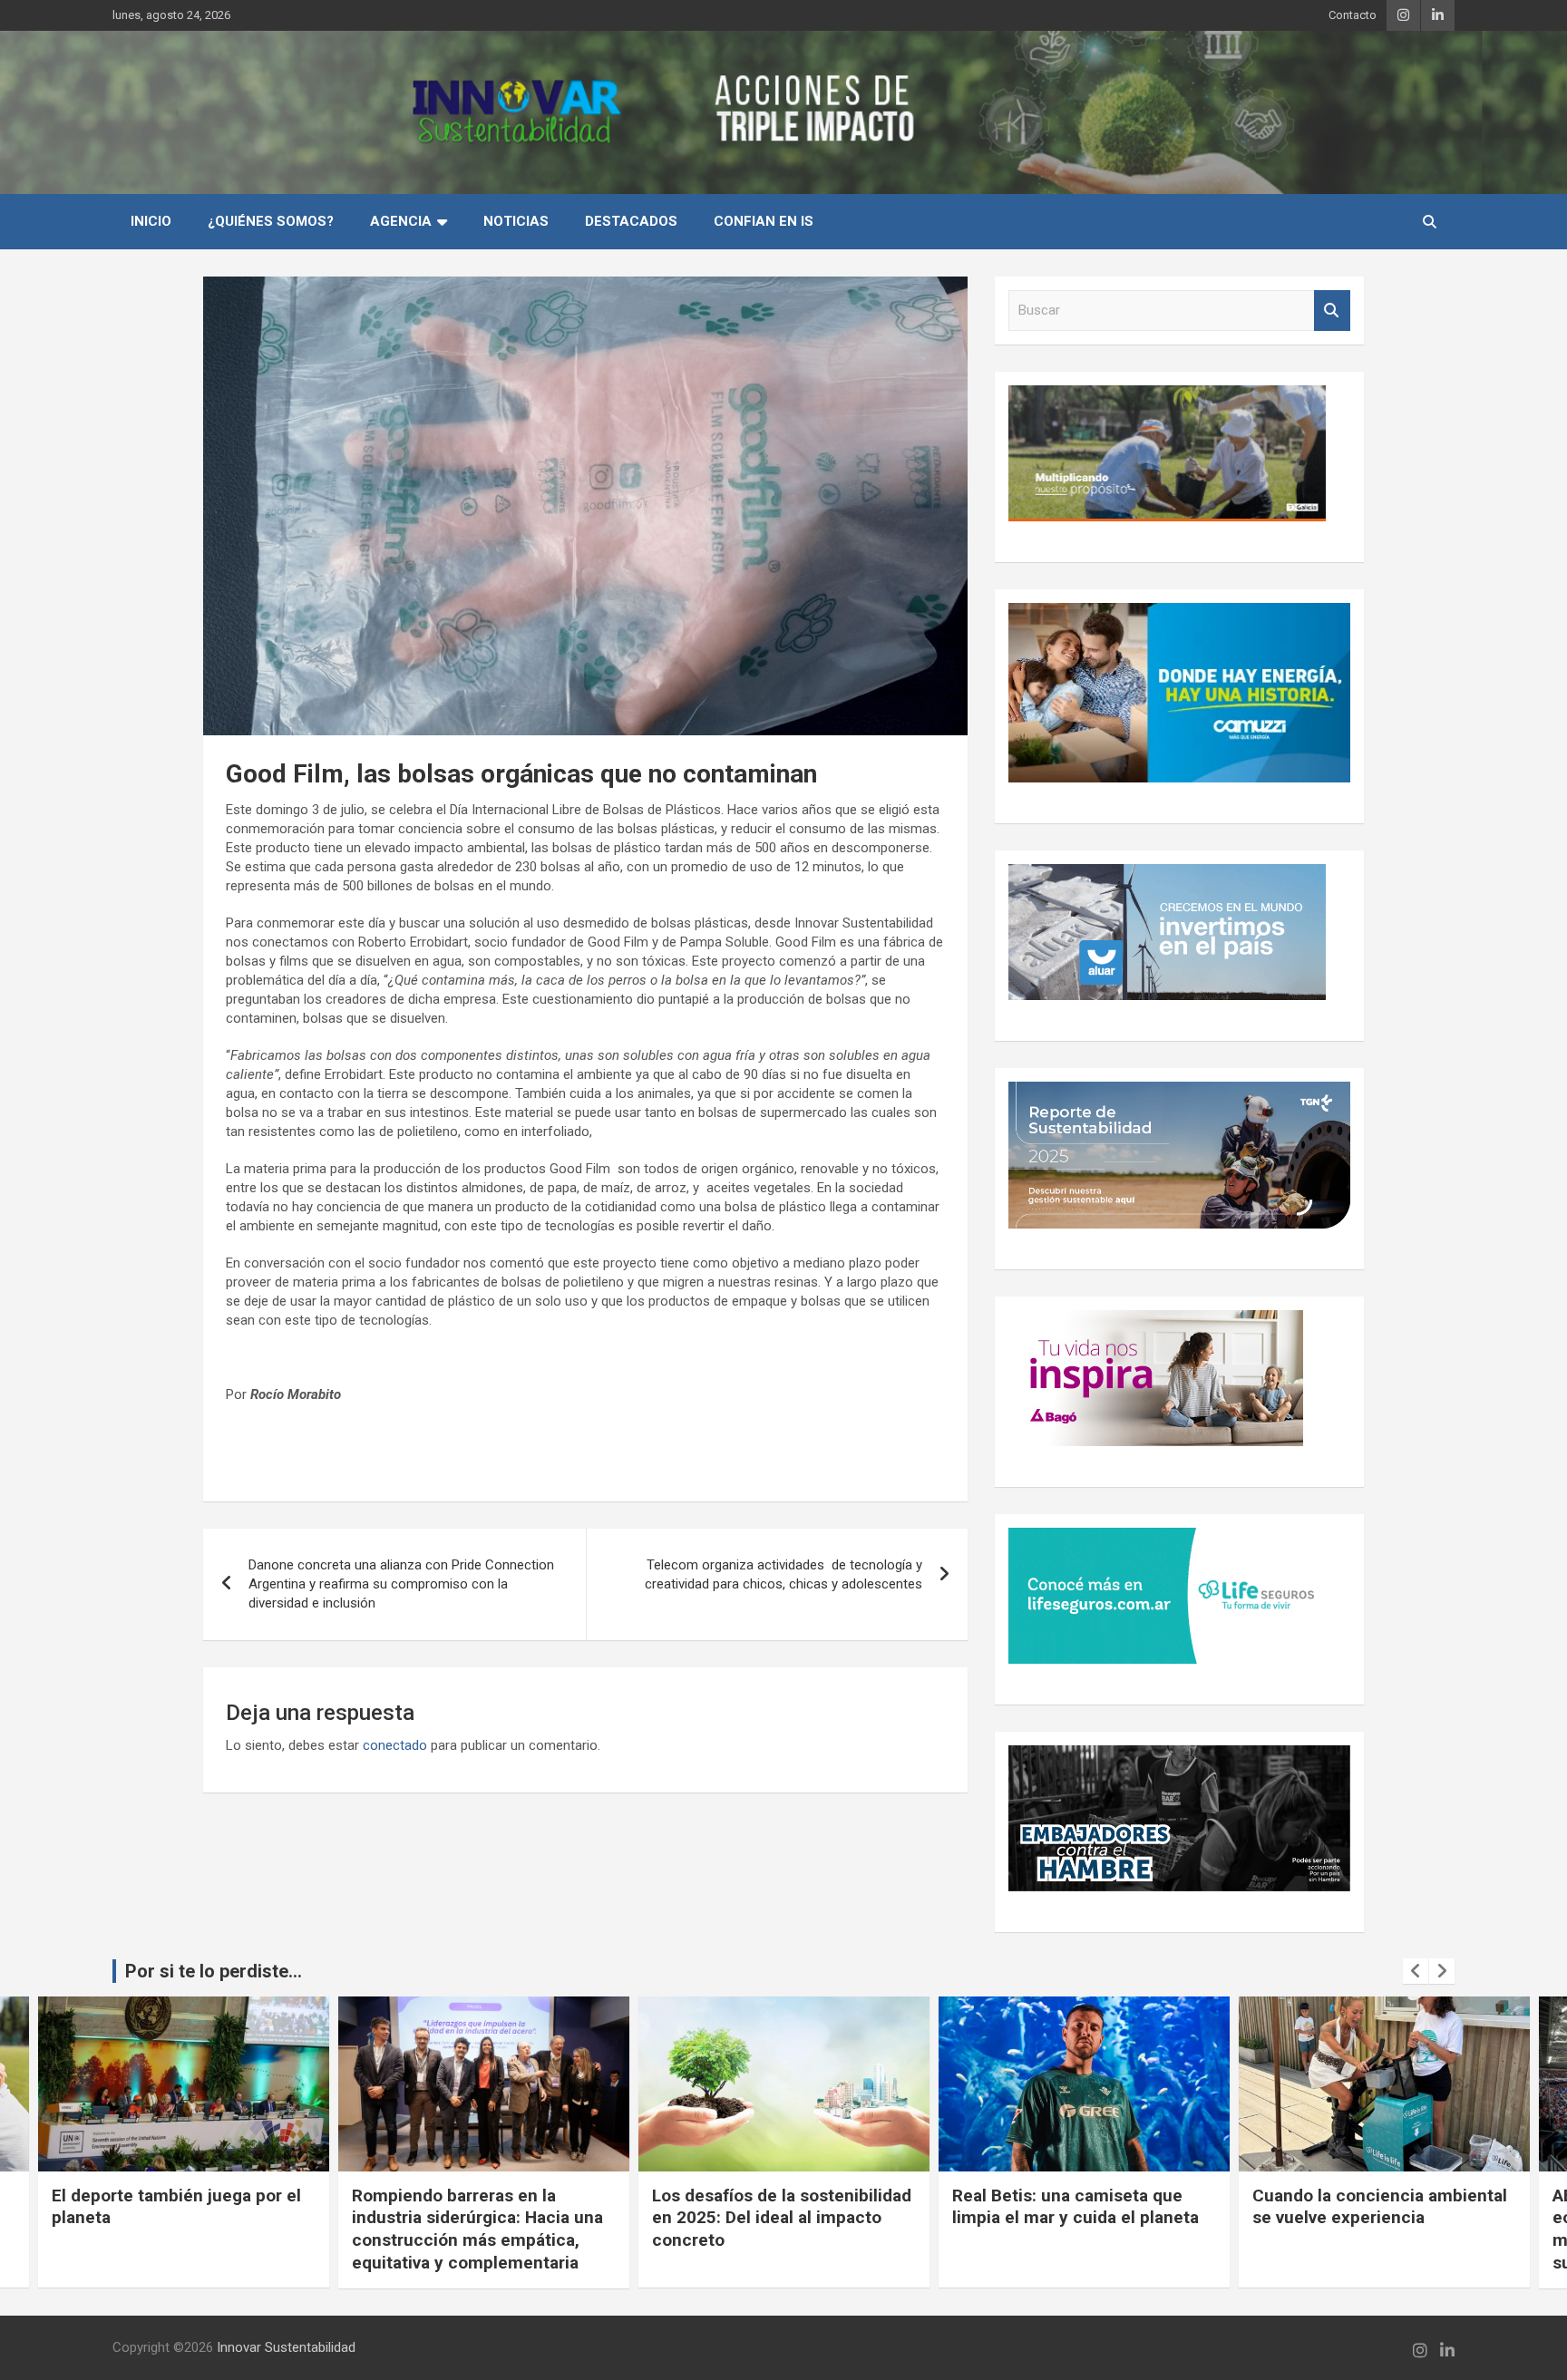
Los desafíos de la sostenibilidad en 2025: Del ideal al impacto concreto (482, 2218)
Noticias (516, 221)
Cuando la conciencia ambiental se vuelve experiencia (1080, 2207)
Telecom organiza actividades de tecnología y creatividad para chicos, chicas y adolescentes (783, 1574)
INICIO (151, 221)
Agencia (401, 221)
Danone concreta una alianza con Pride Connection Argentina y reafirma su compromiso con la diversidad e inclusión (401, 1584)
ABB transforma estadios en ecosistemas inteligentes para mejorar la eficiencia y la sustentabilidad (1373, 2229)
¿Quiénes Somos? (271, 221)
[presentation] (1416, 1971)
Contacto (1353, 15)
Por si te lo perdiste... (214, 1971)
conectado (395, 1745)
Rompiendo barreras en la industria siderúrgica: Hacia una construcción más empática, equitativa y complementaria (177, 2229)
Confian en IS (764, 221)
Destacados (631, 221)
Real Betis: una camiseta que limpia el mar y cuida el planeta (775, 2207)
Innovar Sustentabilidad (286, 2347)
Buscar (1332, 311)
